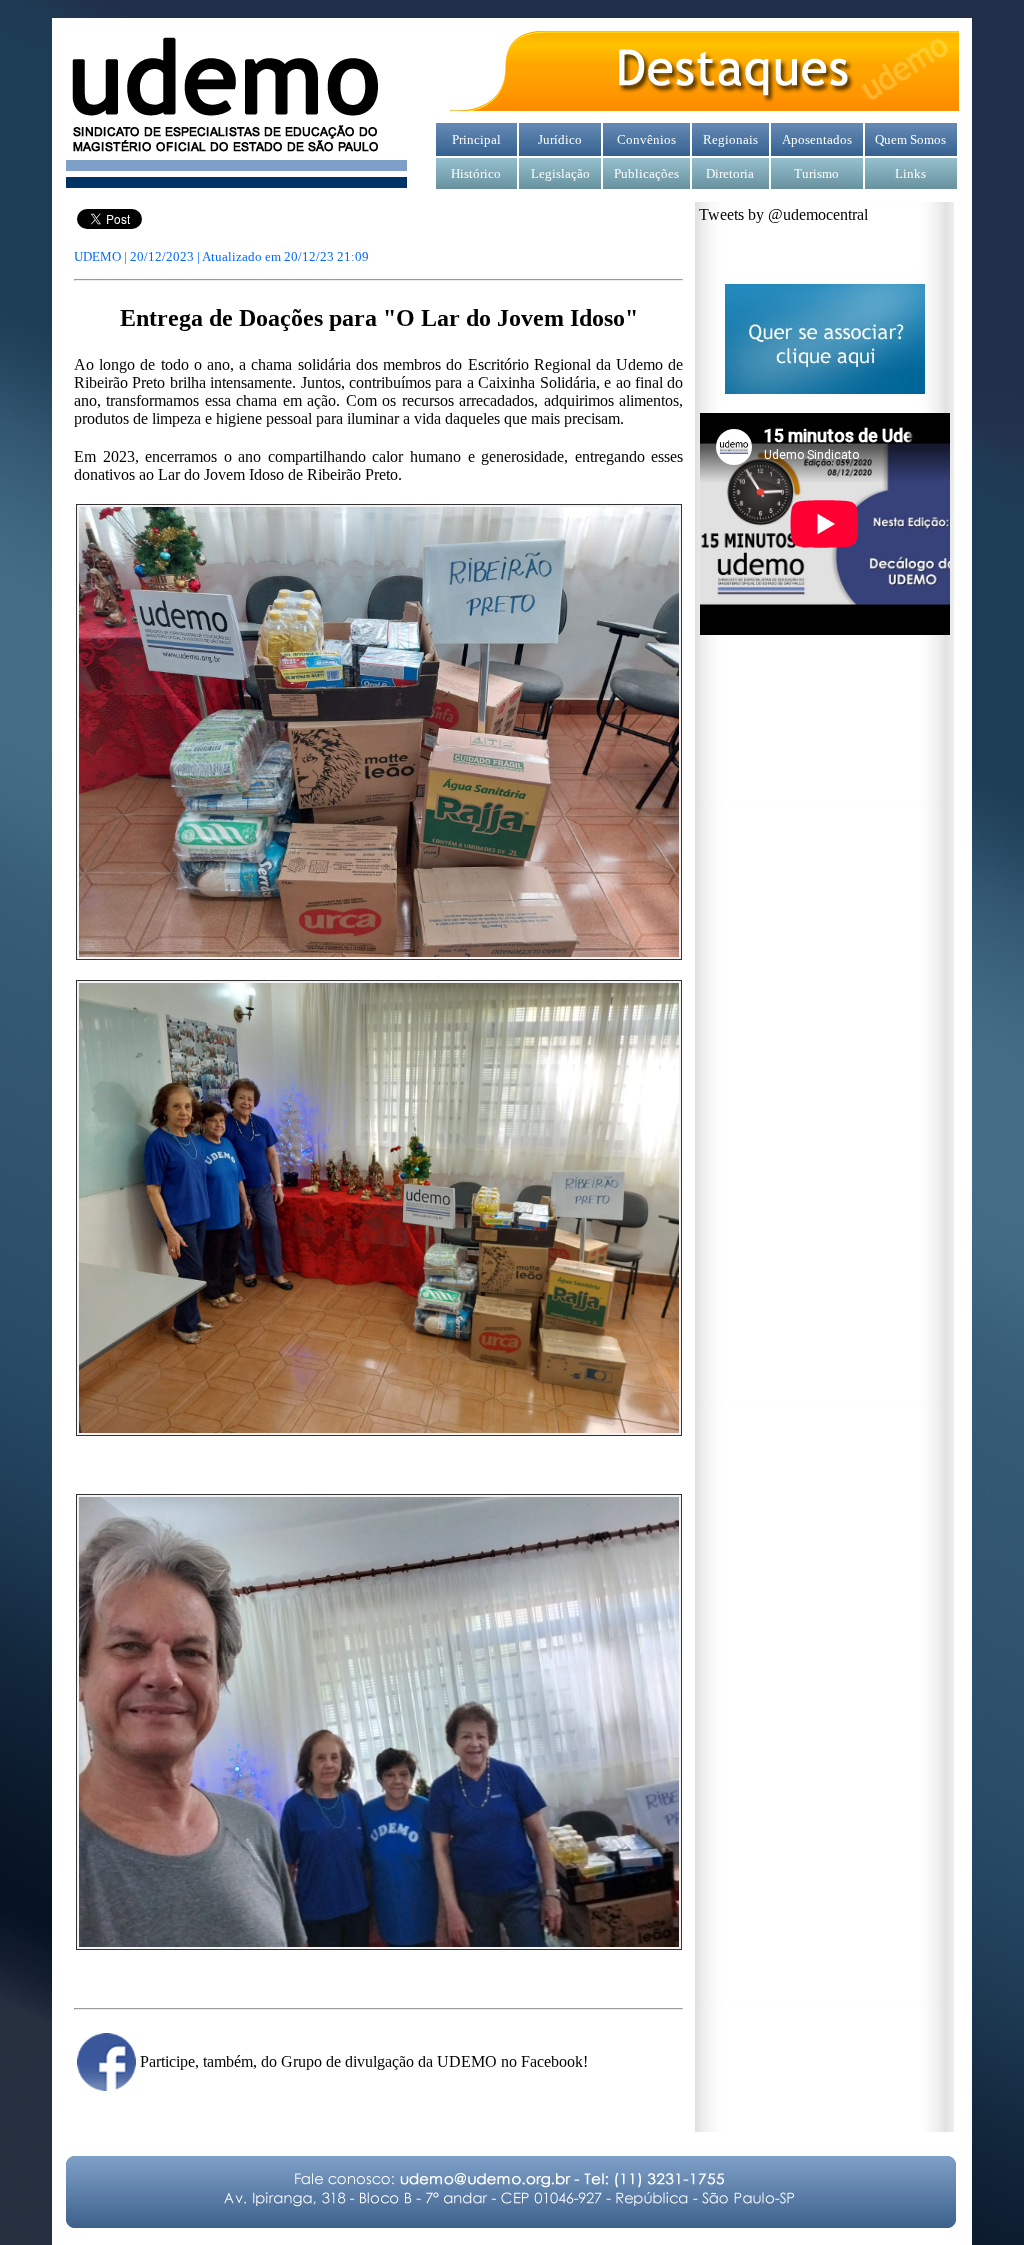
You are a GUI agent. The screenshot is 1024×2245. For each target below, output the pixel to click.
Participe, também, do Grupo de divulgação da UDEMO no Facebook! (364, 2061)
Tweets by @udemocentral (783, 214)
